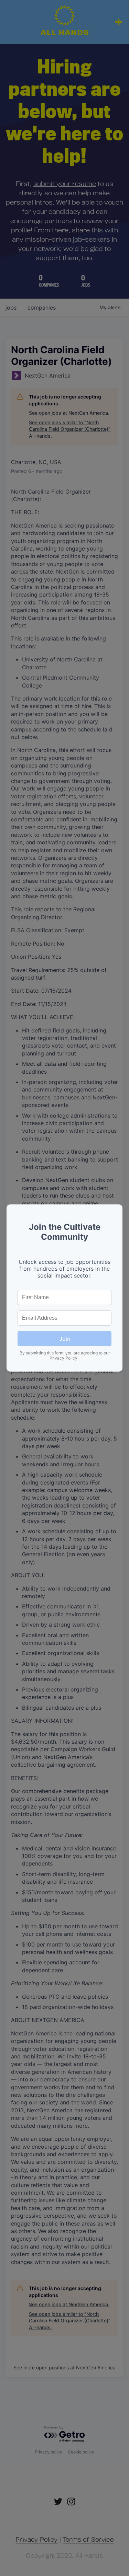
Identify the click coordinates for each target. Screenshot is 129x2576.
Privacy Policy (64, 1358)
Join (65, 1339)
